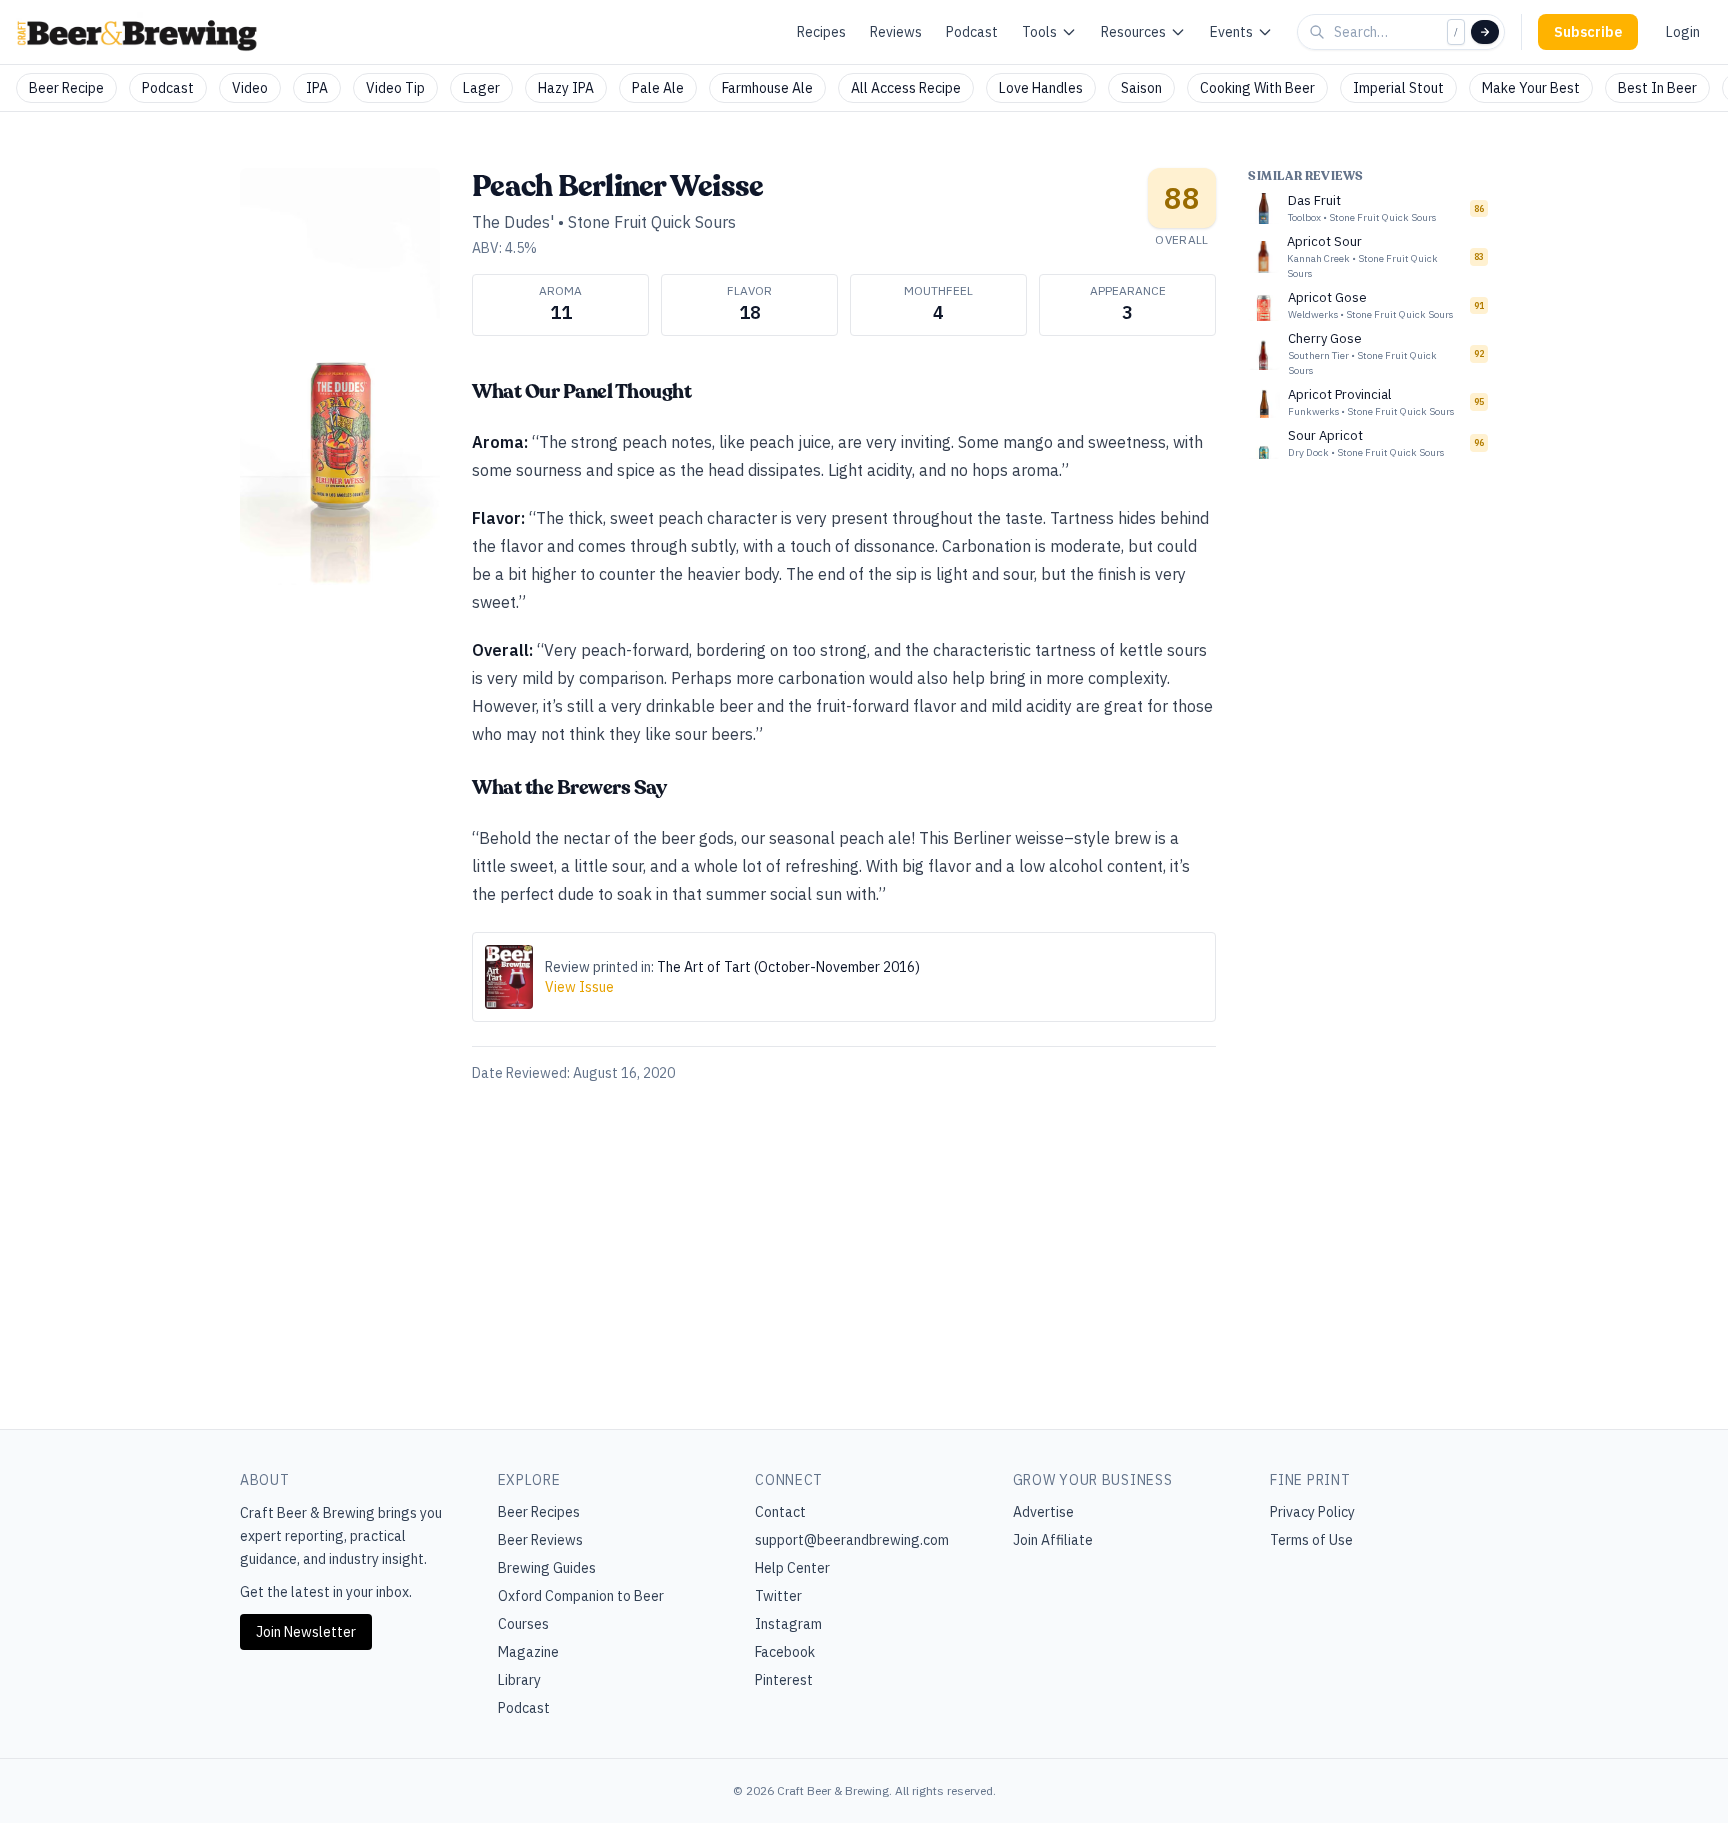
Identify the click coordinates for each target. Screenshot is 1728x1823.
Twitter (778, 1596)
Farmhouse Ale (767, 88)
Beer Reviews (540, 1540)
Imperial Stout (1398, 88)
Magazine (528, 1652)
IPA (317, 88)
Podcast (972, 32)
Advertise (1043, 1512)
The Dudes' (513, 222)
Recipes (821, 32)
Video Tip (395, 88)
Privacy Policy (1312, 1512)
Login (1683, 32)
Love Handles (1041, 88)
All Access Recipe (906, 88)
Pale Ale (658, 88)
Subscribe (1588, 32)
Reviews (896, 32)
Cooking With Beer (1257, 88)
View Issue (579, 987)
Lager (481, 88)
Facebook (785, 1652)
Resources (1133, 32)
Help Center (792, 1568)
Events (1231, 32)
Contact (780, 1512)
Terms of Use (1311, 1540)
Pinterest (784, 1680)
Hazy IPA (566, 88)
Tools (1039, 32)
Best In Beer (1657, 88)
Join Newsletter (306, 1632)
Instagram (788, 1624)
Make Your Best (1531, 88)
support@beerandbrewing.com (852, 1540)
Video (250, 88)
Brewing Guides (547, 1568)
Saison (1141, 88)
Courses (523, 1624)
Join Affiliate (1053, 1540)
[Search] (1485, 32)
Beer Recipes (539, 1512)
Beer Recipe (66, 88)
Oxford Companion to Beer (581, 1596)
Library (519, 1680)
